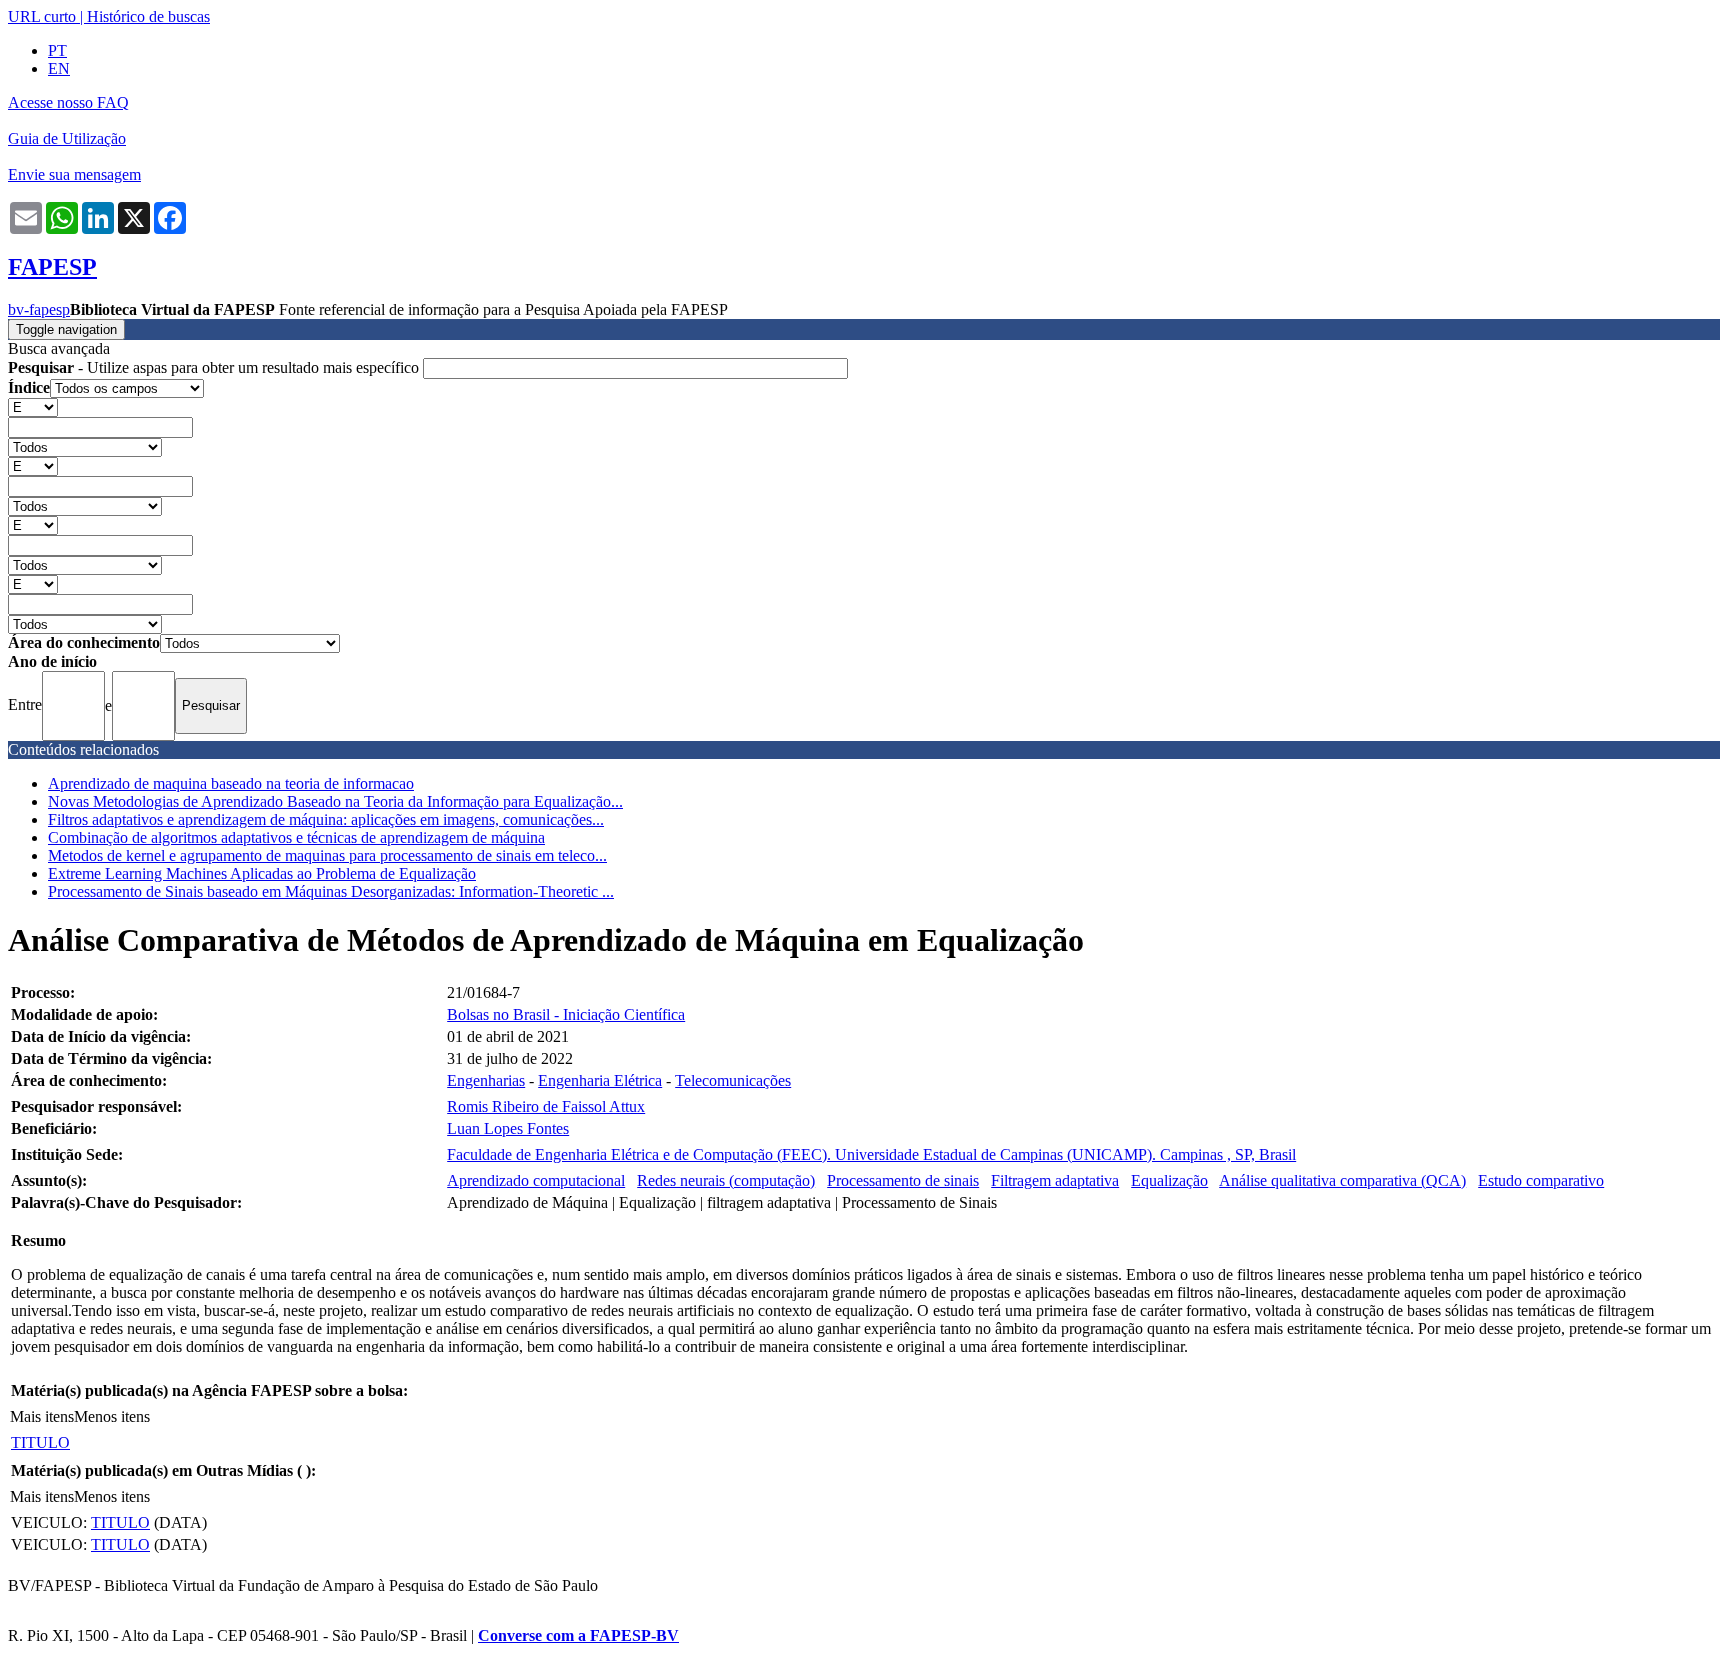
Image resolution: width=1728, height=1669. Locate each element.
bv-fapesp (39, 309)
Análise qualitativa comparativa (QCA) (1342, 1180)
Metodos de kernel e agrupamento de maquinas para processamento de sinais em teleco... (327, 855)
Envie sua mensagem (74, 174)
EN (59, 68)
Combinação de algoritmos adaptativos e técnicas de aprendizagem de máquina (296, 837)
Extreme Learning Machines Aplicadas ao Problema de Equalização (262, 873)
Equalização (1169, 1180)
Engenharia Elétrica (600, 1080)
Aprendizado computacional (536, 1180)
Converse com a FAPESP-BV (578, 1635)
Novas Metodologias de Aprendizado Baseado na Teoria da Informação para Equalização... (335, 801)
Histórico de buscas (148, 16)
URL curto (42, 16)
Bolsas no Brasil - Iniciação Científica (566, 1014)
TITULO (40, 1442)
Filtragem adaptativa (1055, 1180)
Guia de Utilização (67, 138)
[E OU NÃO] (33, 406)
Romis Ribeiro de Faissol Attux (546, 1106)
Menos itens (112, 1416)
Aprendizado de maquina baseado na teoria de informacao (231, 783)
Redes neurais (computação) (726, 1180)
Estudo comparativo (1541, 1180)
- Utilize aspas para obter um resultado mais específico (215, 367)
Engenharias (486, 1080)
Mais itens (42, 1416)
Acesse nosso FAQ (68, 102)
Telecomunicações (733, 1080)
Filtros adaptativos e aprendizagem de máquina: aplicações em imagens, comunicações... (326, 819)
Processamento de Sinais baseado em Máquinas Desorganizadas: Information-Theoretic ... (331, 891)
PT (57, 50)
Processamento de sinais (903, 1180)
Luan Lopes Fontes (508, 1128)
